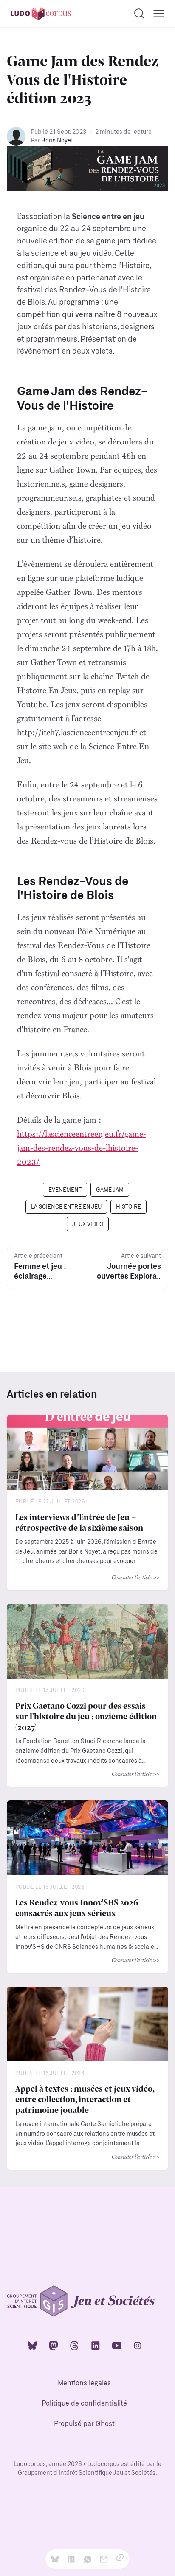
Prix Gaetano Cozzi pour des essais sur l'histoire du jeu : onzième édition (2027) (86, 1716)
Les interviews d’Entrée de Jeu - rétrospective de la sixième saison (79, 1522)
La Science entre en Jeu (66, 1207)
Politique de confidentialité (84, 2404)
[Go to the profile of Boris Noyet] (16, 136)
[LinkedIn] (96, 2345)
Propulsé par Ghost (84, 2424)
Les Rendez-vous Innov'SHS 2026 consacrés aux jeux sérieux (77, 1907)
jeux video (88, 1224)
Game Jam (110, 1190)
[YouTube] (117, 2345)
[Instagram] (138, 2345)
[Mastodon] (54, 2345)
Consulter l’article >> (136, 1577)
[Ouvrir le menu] (159, 14)
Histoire (128, 1207)
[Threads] (74, 2345)
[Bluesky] (32, 2345)
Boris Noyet (57, 141)
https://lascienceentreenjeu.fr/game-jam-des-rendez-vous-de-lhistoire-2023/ (82, 1148)
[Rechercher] (139, 14)
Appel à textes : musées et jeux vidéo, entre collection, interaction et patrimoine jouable (85, 2099)
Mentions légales (84, 2383)
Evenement (65, 1190)
